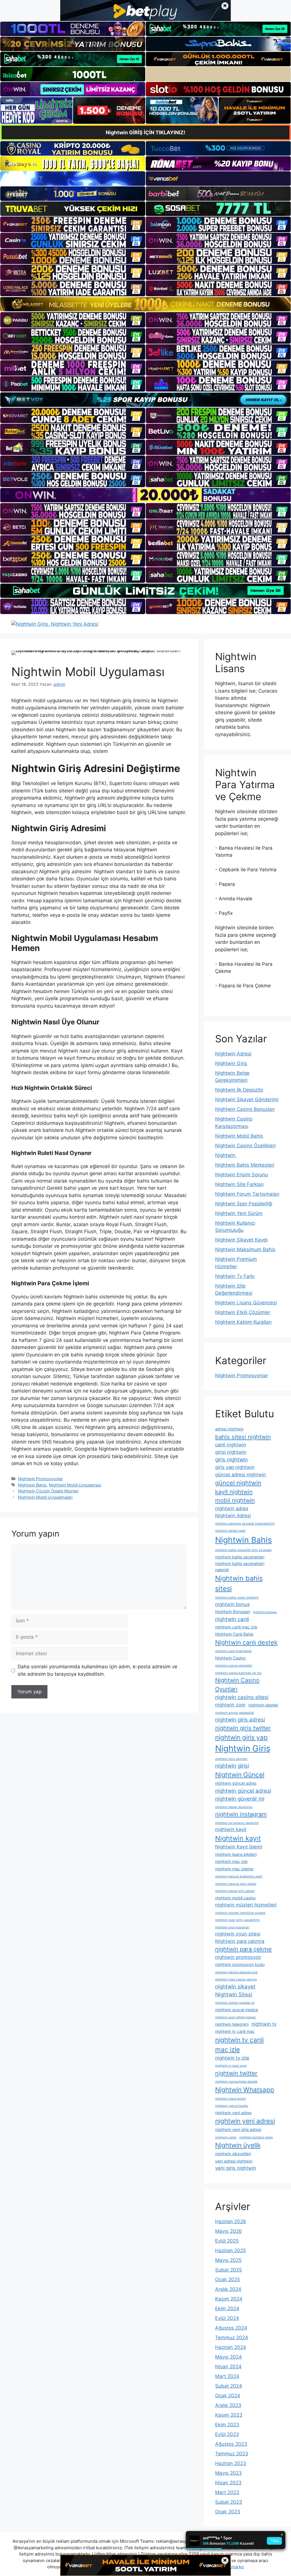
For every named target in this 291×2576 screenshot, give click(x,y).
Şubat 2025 (228, 2270)
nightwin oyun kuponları (232, 1927)
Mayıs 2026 (228, 2231)
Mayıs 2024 (228, 2357)
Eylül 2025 (227, 2241)
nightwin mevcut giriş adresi (236, 1884)
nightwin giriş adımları (231, 1759)
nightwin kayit (231, 1829)
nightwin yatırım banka (232, 2106)
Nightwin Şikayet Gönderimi (247, 1099)
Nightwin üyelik (238, 2145)
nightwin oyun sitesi (238, 1934)
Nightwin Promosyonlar (40, 1479)
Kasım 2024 (229, 2299)
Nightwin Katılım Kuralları (243, 1322)
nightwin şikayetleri (233, 2154)
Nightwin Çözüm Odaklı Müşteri (48, 1491)
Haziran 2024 (231, 2347)
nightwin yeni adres (233, 2113)
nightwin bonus (232, 1604)
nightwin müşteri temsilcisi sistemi (240, 1913)
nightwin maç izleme (234, 1869)
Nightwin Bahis (32, 1485)
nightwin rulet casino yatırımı (236, 1979)
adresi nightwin (229, 1429)
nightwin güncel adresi (243, 1791)
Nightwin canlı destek (246, 1642)
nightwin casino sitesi (242, 1697)
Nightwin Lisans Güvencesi (246, 1303)
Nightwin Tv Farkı (235, 1276)
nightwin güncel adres (236, 1783)
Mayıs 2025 (228, 2260)
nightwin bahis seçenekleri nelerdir (240, 1566)
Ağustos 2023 (231, 2444)
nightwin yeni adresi (245, 2121)
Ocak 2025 (227, 2280)
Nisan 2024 (228, 2367)
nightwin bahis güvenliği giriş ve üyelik (243, 1550)
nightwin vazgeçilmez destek (236, 2082)
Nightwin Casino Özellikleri (245, 1146)
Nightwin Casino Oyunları (237, 1684)
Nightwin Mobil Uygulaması (75, 1485)
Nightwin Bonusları (233, 1612)
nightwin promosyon (238, 1957)
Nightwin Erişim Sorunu (242, 1175)
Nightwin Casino (230, 1658)
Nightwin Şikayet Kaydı (241, 1240)
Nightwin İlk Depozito (239, 1090)
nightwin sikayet (235, 1987)
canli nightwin (231, 1445)
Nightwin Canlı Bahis (234, 1634)
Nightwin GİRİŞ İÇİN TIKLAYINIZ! (145, 132)
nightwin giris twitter (243, 1728)
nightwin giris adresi (240, 1720)
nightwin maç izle (231, 1861)
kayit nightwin (234, 1492)
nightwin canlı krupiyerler (233, 1651)
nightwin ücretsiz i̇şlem (256, 2137)
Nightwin (226, 1155)
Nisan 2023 (228, 2483)
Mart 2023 (227, 2492)
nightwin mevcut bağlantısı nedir (239, 1876)
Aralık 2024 (228, 2289)
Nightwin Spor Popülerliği (244, 1204)
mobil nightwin (235, 1500)
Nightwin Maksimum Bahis (245, 1249)
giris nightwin (231, 1460)
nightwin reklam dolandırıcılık (236, 1972)
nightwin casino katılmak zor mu (238, 1673)
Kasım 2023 (229, 2415)
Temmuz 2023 (232, 2454)
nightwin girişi (232, 1766)
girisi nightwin (231, 1452)
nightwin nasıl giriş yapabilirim (237, 1920)
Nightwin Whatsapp (245, 2090)
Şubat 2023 (229, 2502)
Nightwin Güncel (240, 1775)
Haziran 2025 (230, 2250)
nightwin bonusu (265, 1612)
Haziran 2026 (231, 2221)
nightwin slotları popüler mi (235, 2003)
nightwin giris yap (241, 1737)
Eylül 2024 (227, 2318)
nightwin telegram (232, 2024)
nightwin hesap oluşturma (234, 1807)
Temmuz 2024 (232, 2338)
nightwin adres (232, 1508)
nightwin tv (264, 2024)
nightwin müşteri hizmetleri (246, 1905)
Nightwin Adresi (233, 1054)
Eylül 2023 (227, 2434)
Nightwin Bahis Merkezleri (245, 1165)
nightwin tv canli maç (235, 2031)
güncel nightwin (238, 1483)
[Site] (73, 224)
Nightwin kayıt (238, 1838)
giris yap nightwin (235, 1467)
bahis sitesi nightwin (243, 1437)
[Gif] (145, 304)
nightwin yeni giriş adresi (238, 2129)
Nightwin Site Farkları (239, 1184)
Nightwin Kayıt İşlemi (239, 1847)
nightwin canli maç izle (236, 1627)
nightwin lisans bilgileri (236, 1854)
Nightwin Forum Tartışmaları (247, 1194)
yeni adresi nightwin (234, 2161)
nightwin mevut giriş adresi (235, 1891)
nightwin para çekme (243, 1949)
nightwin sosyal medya (237, 2010)
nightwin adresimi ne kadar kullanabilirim (245, 1524)
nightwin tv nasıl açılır (231, 2066)
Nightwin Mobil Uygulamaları (45, 1497)
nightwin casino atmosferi (234, 1666)
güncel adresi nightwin (241, 1475)
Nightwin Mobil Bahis (239, 1136)
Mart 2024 (227, 2376)
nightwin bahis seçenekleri (240, 1557)
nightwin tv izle (232, 2058)
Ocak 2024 (228, 2396)
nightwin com (230, 1705)
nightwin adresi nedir (230, 1531)
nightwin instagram (241, 1814)
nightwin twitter (236, 2073)
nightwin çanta (226, 2137)
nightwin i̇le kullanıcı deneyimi (237, 1823)
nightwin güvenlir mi (240, 1799)
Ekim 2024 (227, 2309)
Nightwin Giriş (231, 1063)
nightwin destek (263, 1705)
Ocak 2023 (228, 2512)
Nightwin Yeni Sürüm (239, 1213)
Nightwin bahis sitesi (239, 1583)
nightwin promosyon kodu (240, 1964)
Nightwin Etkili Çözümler (243, 1312)
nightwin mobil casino (235, 1898)
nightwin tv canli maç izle (239, 2045)
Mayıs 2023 (228, 2473)
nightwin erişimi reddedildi (235, 1713)
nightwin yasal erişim (230, 2099)
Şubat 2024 (229, 2386)
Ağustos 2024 (231, 2328)
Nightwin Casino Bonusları (245, 1109)
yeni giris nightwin (236, 2168)
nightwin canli (232, 1619)
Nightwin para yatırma (240, 1941)
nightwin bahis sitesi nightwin (237, 1598)
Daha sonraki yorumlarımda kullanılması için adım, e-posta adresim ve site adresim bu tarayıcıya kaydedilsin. (97, 1670)
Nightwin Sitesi (234, 1995)
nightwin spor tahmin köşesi (235, 2017)
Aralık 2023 (228, 2405)
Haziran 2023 (231, 2463)
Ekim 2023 (227, 2425)
